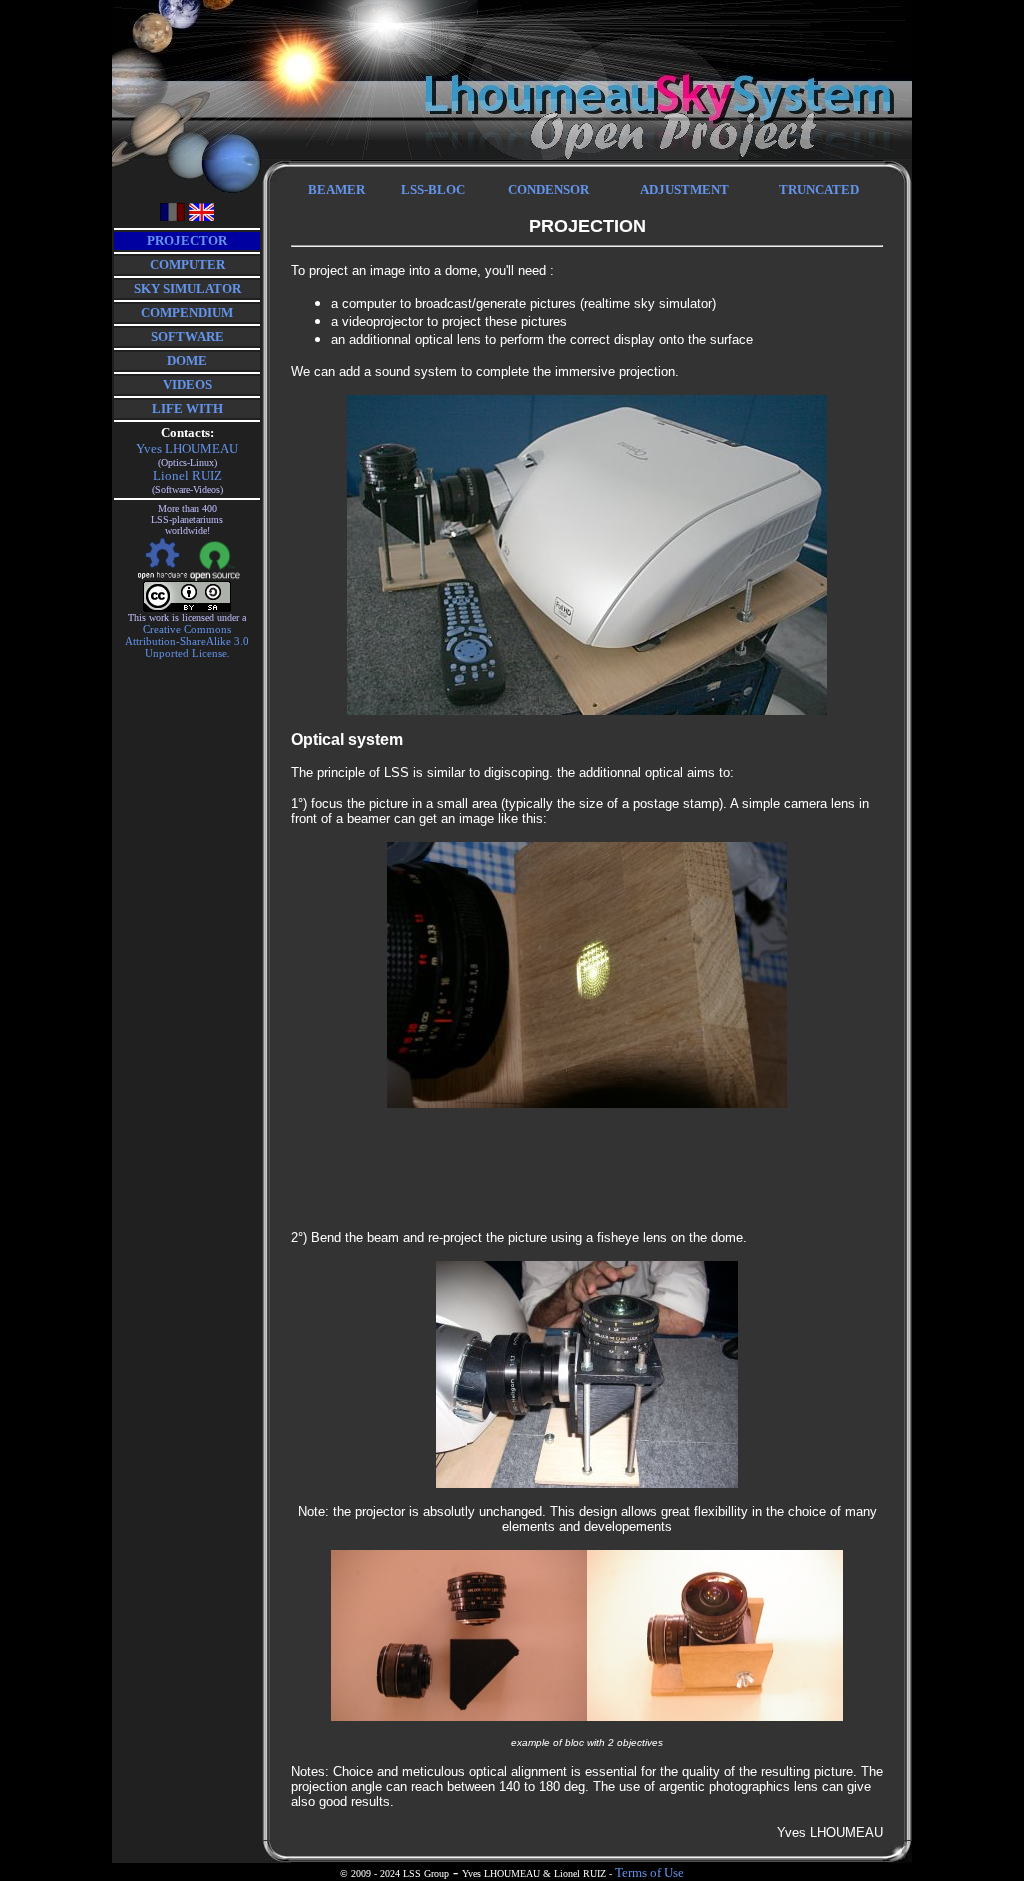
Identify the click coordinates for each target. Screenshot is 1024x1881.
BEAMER (336, 189)
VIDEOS (187, 384)
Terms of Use (649, 1872)
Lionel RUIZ (187, 475)
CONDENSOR (548, 189)
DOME (187, 360)
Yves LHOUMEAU (187, 448)
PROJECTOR (187, 240)
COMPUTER (187, 264)
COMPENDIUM (187, 312)
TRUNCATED (819, 189)
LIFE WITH (187, 408)
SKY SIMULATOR (187, 288)
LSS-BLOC (433, 189)
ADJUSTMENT (684, 189)
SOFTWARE (187, 336)
